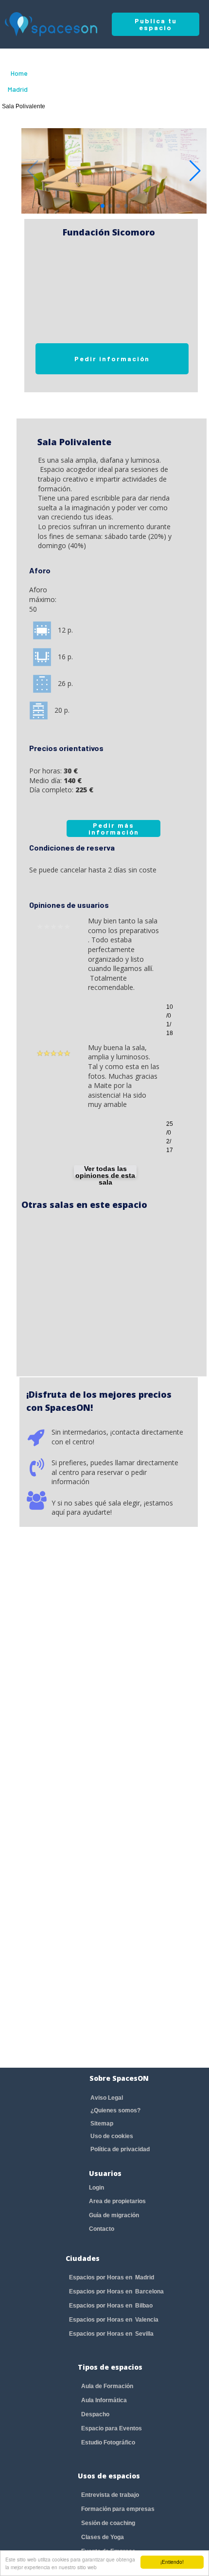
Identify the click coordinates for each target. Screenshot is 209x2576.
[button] (195, 171)
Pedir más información (114, 828)
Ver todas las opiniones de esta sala (105, 1171)
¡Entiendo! (172, 2562)
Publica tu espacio (156, 24)
